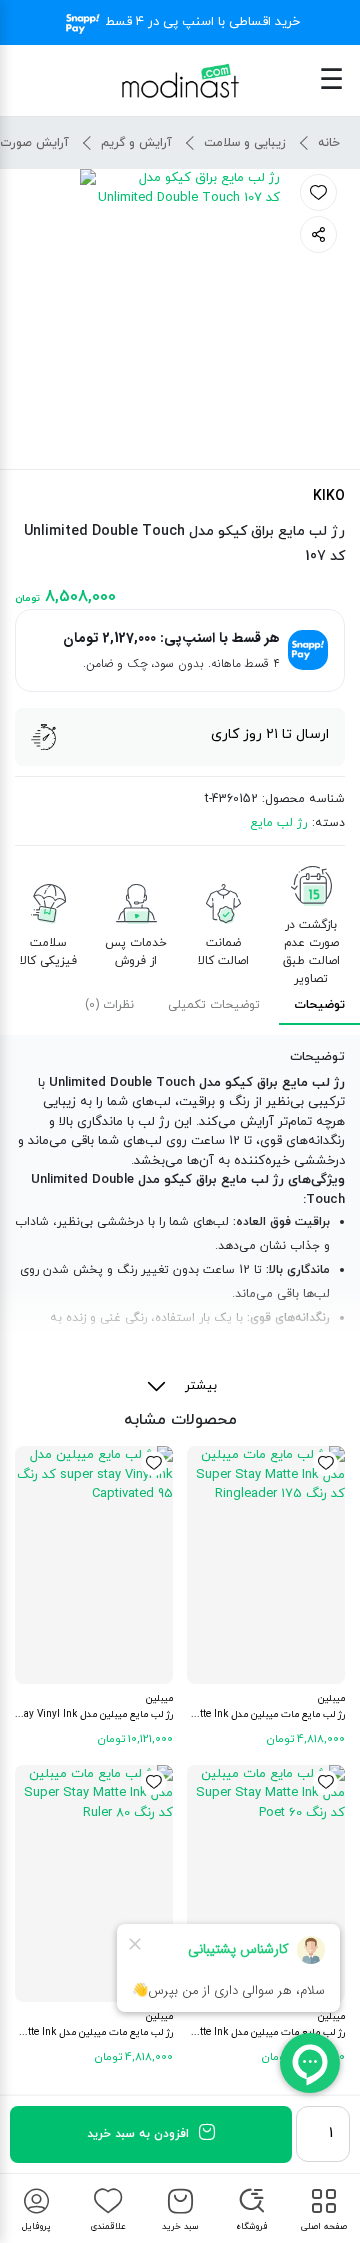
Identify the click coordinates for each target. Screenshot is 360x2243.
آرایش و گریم (136, 143)
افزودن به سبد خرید (138, 2134)
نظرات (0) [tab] (109, 1005)
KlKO (329, 496)
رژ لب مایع (278, 823)
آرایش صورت (34, 143)
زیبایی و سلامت (245, 143)
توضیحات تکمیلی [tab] (214, 1005)
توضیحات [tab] (319, 1005)
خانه (329, 143)
